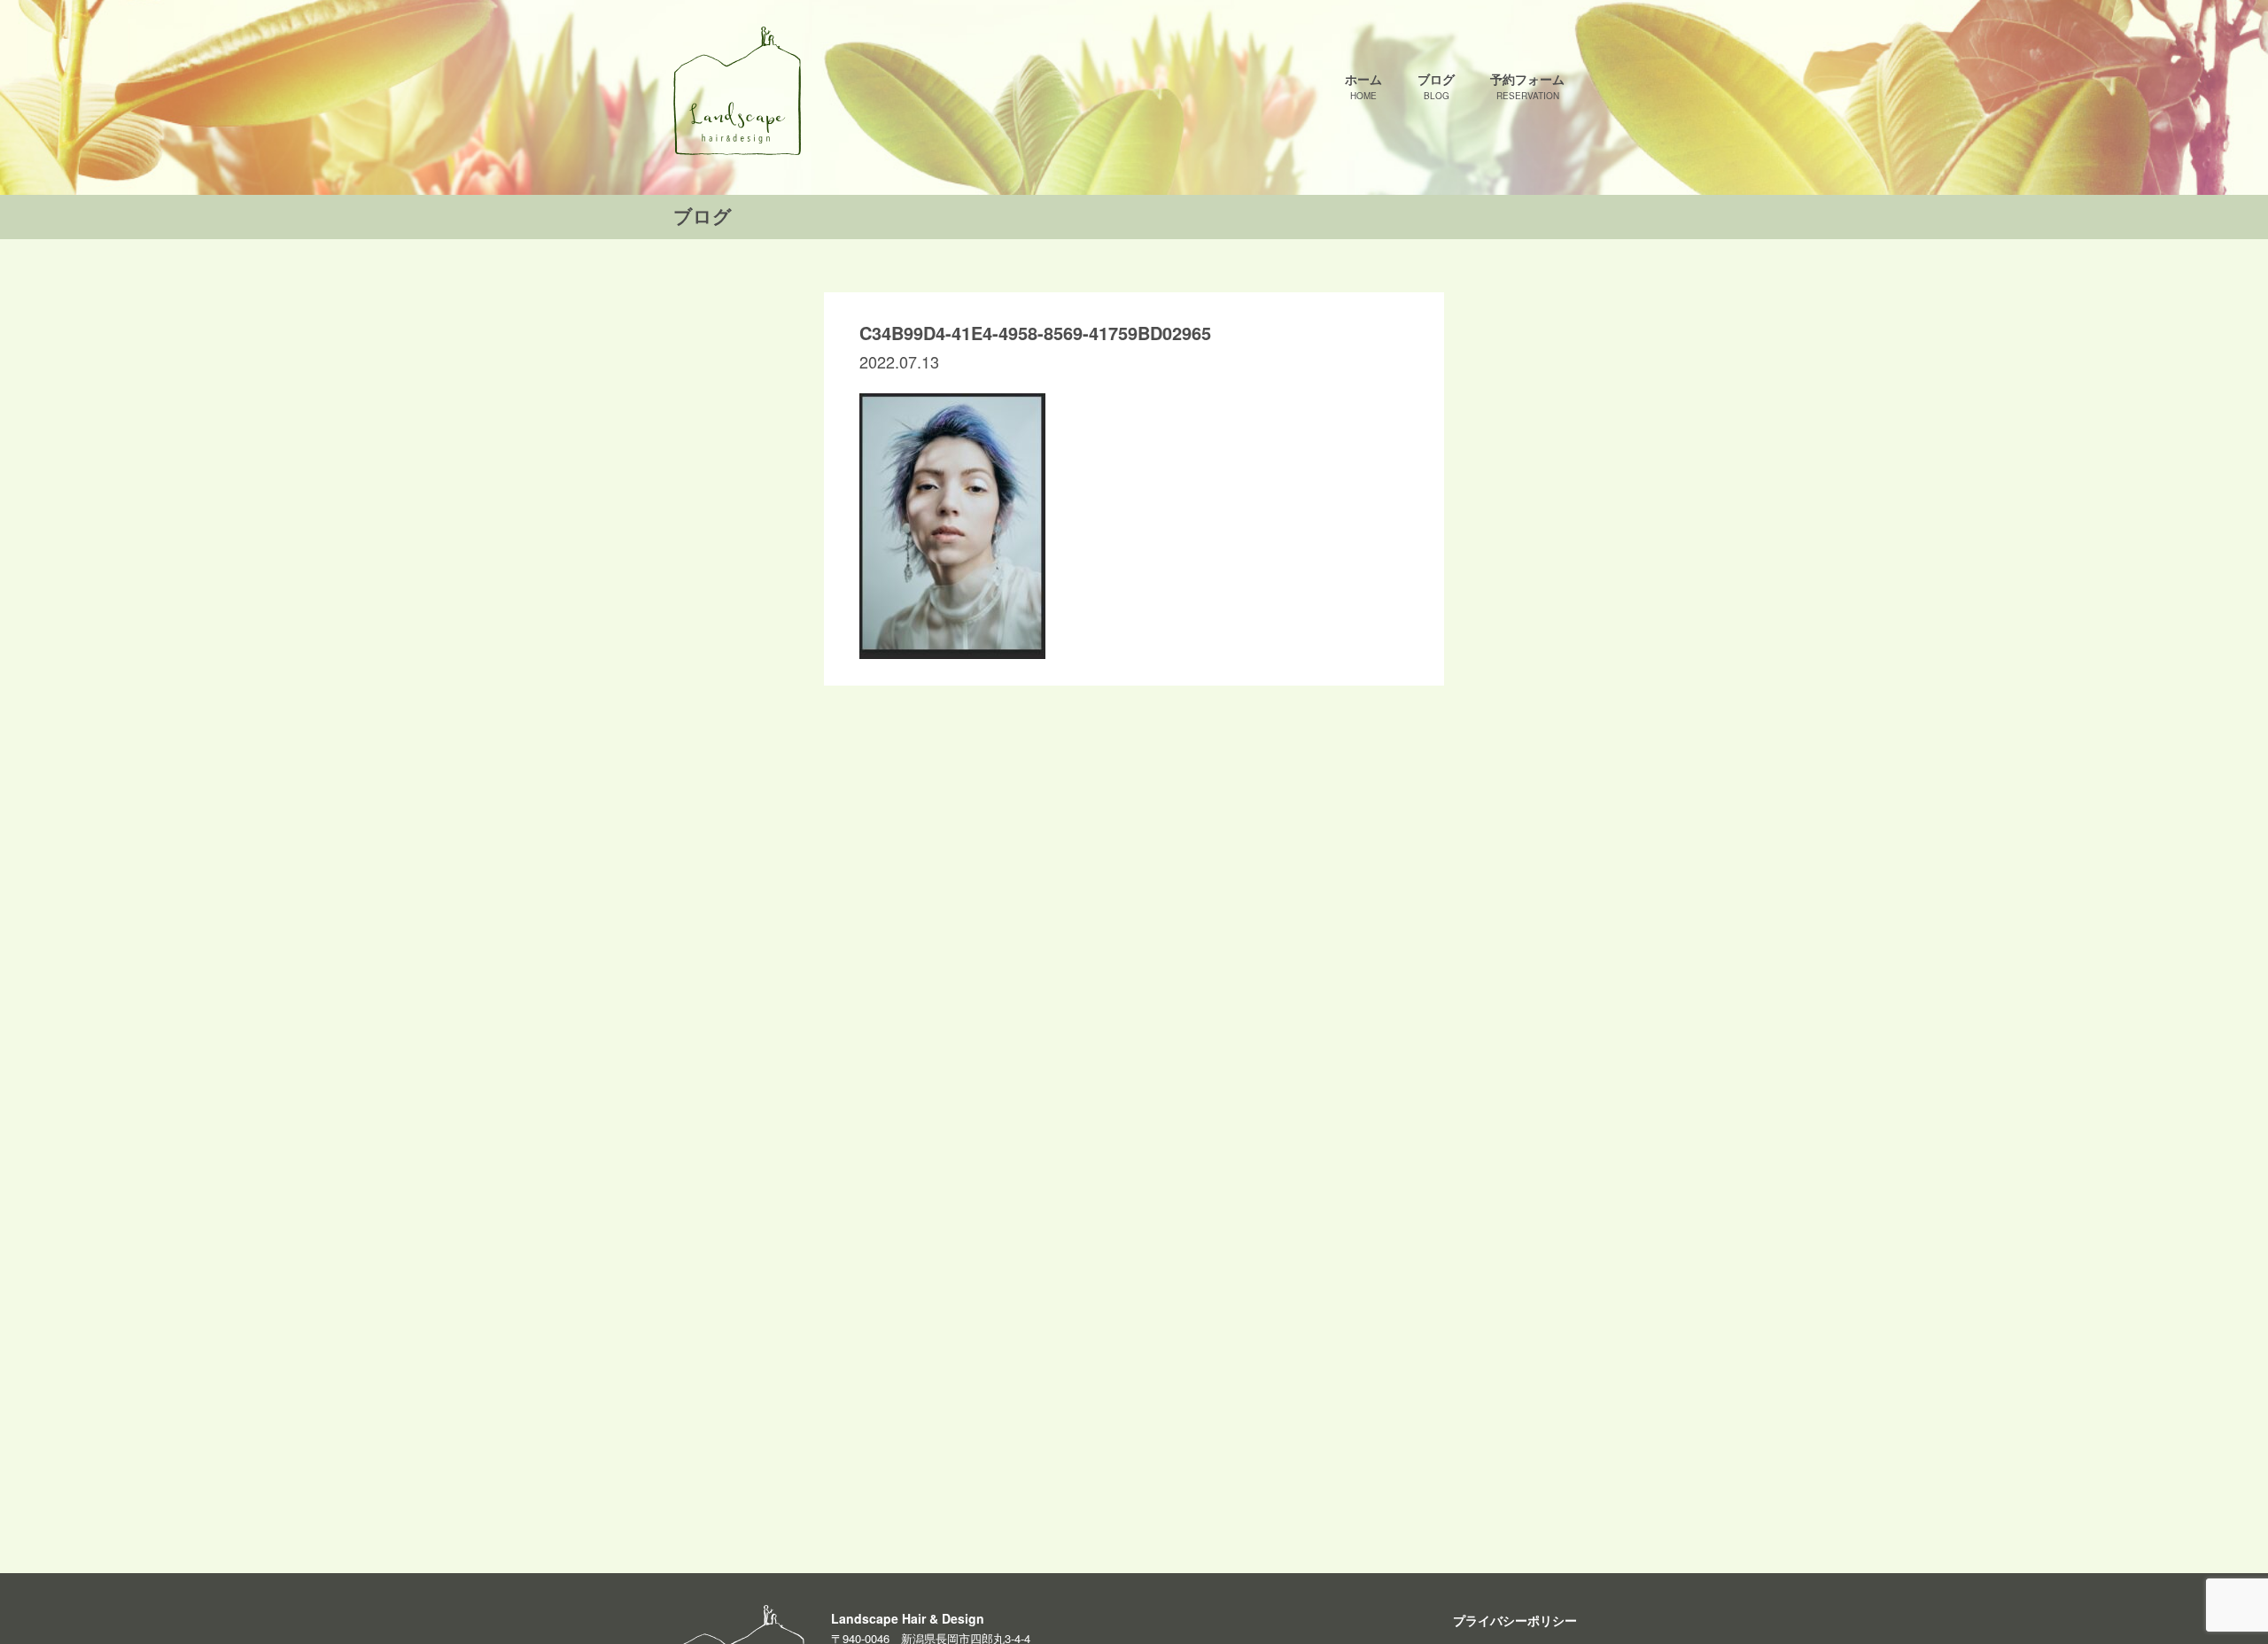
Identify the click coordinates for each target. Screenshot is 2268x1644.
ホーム (1363, 86)
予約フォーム (1527, 86)
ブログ (1436, 86)
